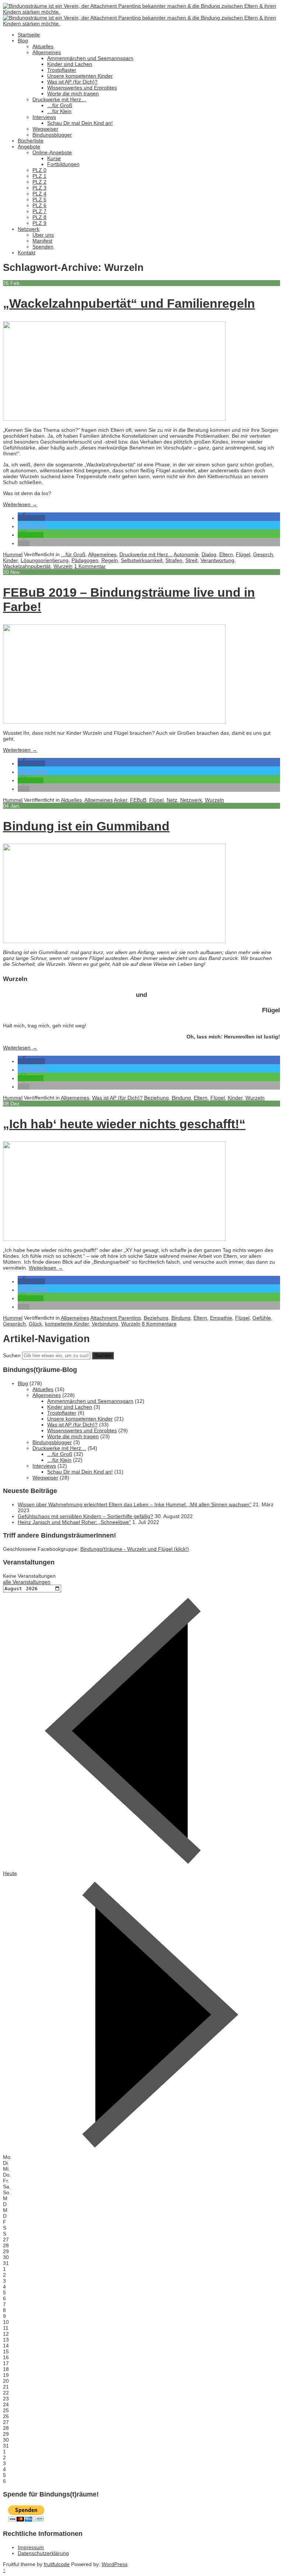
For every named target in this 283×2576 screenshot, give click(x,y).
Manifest (42, 241)
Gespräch (14, 1324)
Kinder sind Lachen (70, 64)
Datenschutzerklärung (43, 2553)
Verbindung (105, 1324)
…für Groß (60, 105)
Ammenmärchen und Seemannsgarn (90, 58)
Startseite (29, 35)
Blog (23, 40)
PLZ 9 (39, 223)
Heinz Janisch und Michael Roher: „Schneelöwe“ (74, 1522)
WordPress (115, 2564)
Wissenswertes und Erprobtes (82, 88)
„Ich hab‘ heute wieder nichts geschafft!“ (124, 1124)
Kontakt (27, 253)
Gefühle (262, 1318)
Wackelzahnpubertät (27, 566)
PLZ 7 (39, 211)
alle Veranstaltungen (27, 1582)
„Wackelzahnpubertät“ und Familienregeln (129, 303)
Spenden (43, 247)
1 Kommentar (90, 566)
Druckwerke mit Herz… (59, 99)
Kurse (54, 158)
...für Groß (73, 554)
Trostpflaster (62, 70)
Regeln (110, 560)
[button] (31, 518)
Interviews (44, 117)
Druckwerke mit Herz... (146, 554)
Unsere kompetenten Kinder (80, 76)
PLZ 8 (39, 217)
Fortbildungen (63, 164)
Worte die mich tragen (73, 93)
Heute (10, 1873)
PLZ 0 (39, 170)
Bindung (181, 1098)
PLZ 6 (39, 205)
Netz (172, 800)
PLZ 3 (39, 188)
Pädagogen (85, 560)
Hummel (13, 554)
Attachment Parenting (116, 1318)
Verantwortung (217, 560)
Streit (191, 560)
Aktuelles (43, 46)
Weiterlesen (20, 504)
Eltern (226, 554)
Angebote (29, 147)
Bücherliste (31, 141)
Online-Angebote (52, 152)
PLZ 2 (39, 182)
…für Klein (59, 111)
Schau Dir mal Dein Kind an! (80, 123)
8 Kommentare (159, 1324)
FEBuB (138, 800)
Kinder (10, 560)
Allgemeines (47, 52)
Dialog (209, 554)
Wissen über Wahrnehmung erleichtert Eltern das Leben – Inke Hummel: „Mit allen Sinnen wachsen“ (134, 1504)
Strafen (174, 560)
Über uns (43, 235)
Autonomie (186, 554)
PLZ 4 (39, 194)
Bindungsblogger (52, 135)
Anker (120, 800)
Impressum (31, 2547)
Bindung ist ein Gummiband (86, 826)
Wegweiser (45, 129)
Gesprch (263, 554)
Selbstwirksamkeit (142, 560)
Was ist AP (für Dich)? (72, 82)
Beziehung (156, 1098)
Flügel (243, 554)
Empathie (221, 1318)
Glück (35, 1324)
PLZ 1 (39, 176)
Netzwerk (29, 229)
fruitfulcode (57, 2564)
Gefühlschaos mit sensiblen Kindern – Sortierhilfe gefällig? (85, 1516)
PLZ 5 (39, 200)
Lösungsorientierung (45, 560)
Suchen (12, 1355)
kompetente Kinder (67, 1324)
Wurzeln (63, 566)
